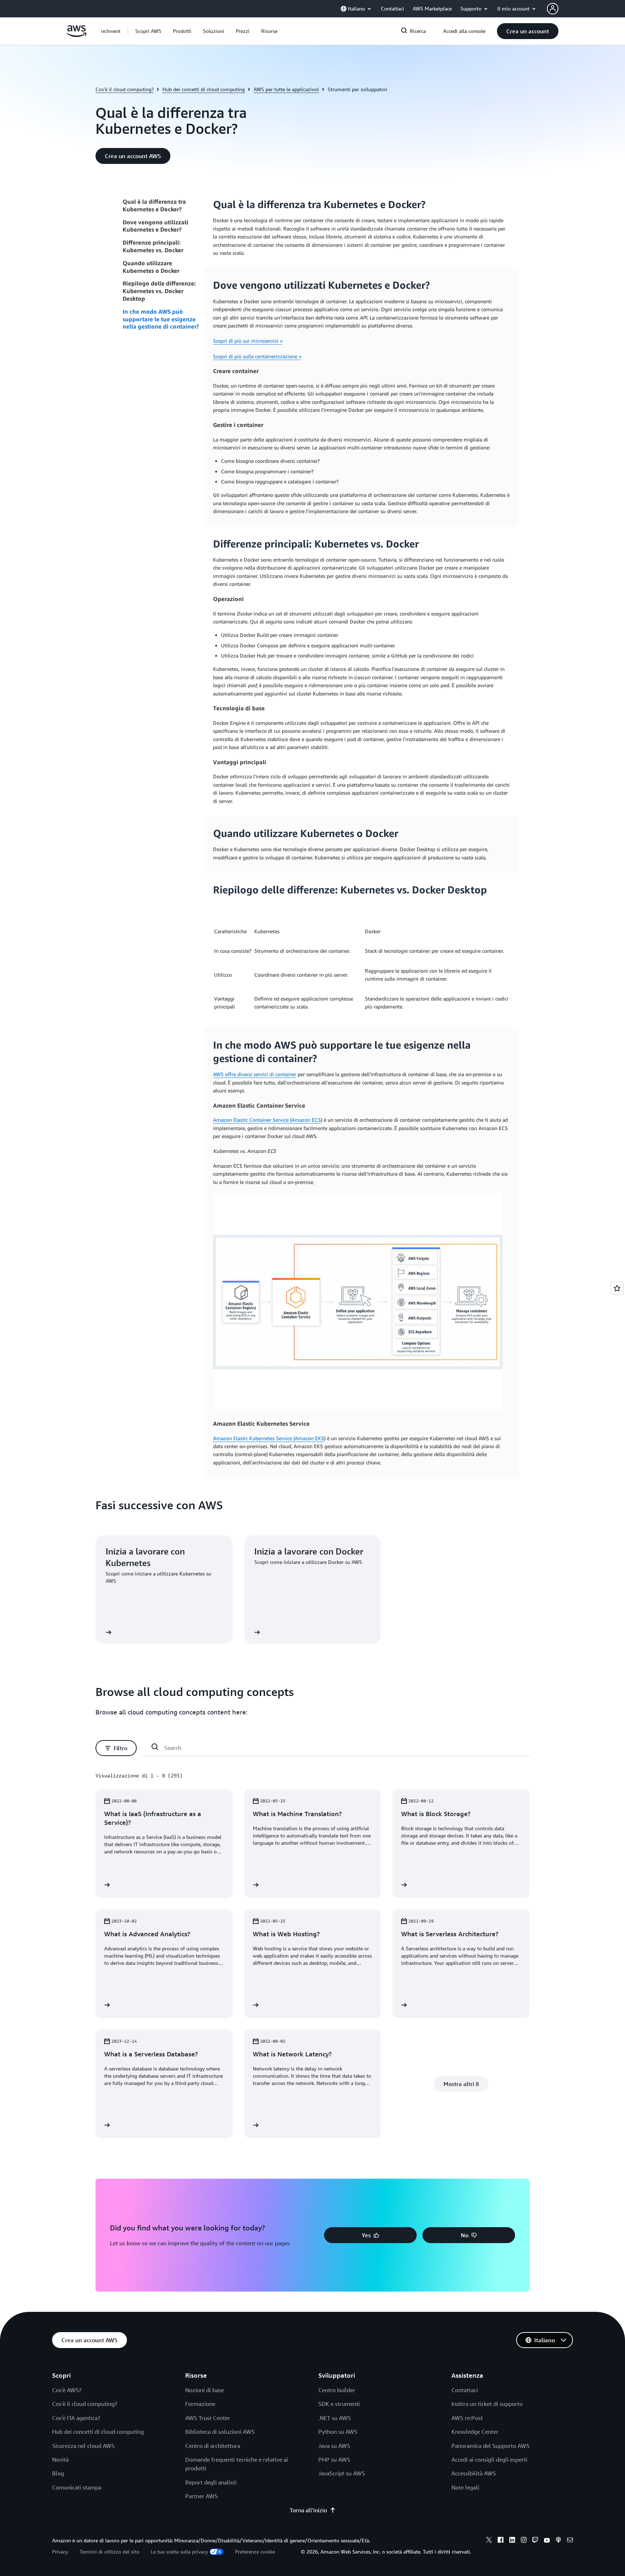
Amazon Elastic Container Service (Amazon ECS (267, 1120)
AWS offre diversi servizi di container (255, 1074)
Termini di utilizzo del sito (109, 2552)
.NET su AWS (335, 2418)
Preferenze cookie (255, 2552)
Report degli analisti (211, 2482)
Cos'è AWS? (67, 2390)
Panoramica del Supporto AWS (490, 2446)
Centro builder (337, 2390)
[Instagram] (524, 2541)
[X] (489, 2541)
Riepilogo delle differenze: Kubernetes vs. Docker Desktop (159, 291)
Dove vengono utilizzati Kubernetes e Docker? (156, 226)
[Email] (570, 2541)
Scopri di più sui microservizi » (248, 341)
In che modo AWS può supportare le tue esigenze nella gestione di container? (161, 319)
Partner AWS (201, 2496)
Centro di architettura (213, 2446)
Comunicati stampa (77, 2487)
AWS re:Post (467, 2418)
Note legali (465, 2487)
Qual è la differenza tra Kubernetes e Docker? (154, 205)
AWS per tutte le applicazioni (286, 89)
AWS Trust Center (208, 2418)
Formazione (200, 2404)
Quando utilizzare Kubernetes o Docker (151, 267)
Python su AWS (338, 2432)
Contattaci (465, 2390)
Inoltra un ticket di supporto (487, 2404)
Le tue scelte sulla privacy (179, 2552)
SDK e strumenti (339, 2404)
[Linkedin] (512, 2541)
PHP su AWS (334, 2459)
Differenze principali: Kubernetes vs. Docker (153, 246)
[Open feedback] (617, 1288)
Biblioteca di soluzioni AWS (220, 2432)
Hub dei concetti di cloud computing (204, 89)
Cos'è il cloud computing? (125, 89)
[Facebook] (501, 2541)
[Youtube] (547, 2541)
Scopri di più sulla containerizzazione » (257, 356)
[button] (148, 31)
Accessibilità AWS (474, 2473)
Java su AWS (334, 2446)
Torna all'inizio (308, 2510)
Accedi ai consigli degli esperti (489, 2459)
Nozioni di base (205, 2390)
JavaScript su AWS (342, 2473)
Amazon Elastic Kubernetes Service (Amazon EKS (269, 1438)
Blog (58, 2473)
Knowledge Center (475, 2432)
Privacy (60, 2552)
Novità (60, 2459)
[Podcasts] (558, 2541)
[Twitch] (535, 2541)
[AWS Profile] (553, 9)
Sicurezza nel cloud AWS (83, 2446)
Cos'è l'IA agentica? (76, 2418)
